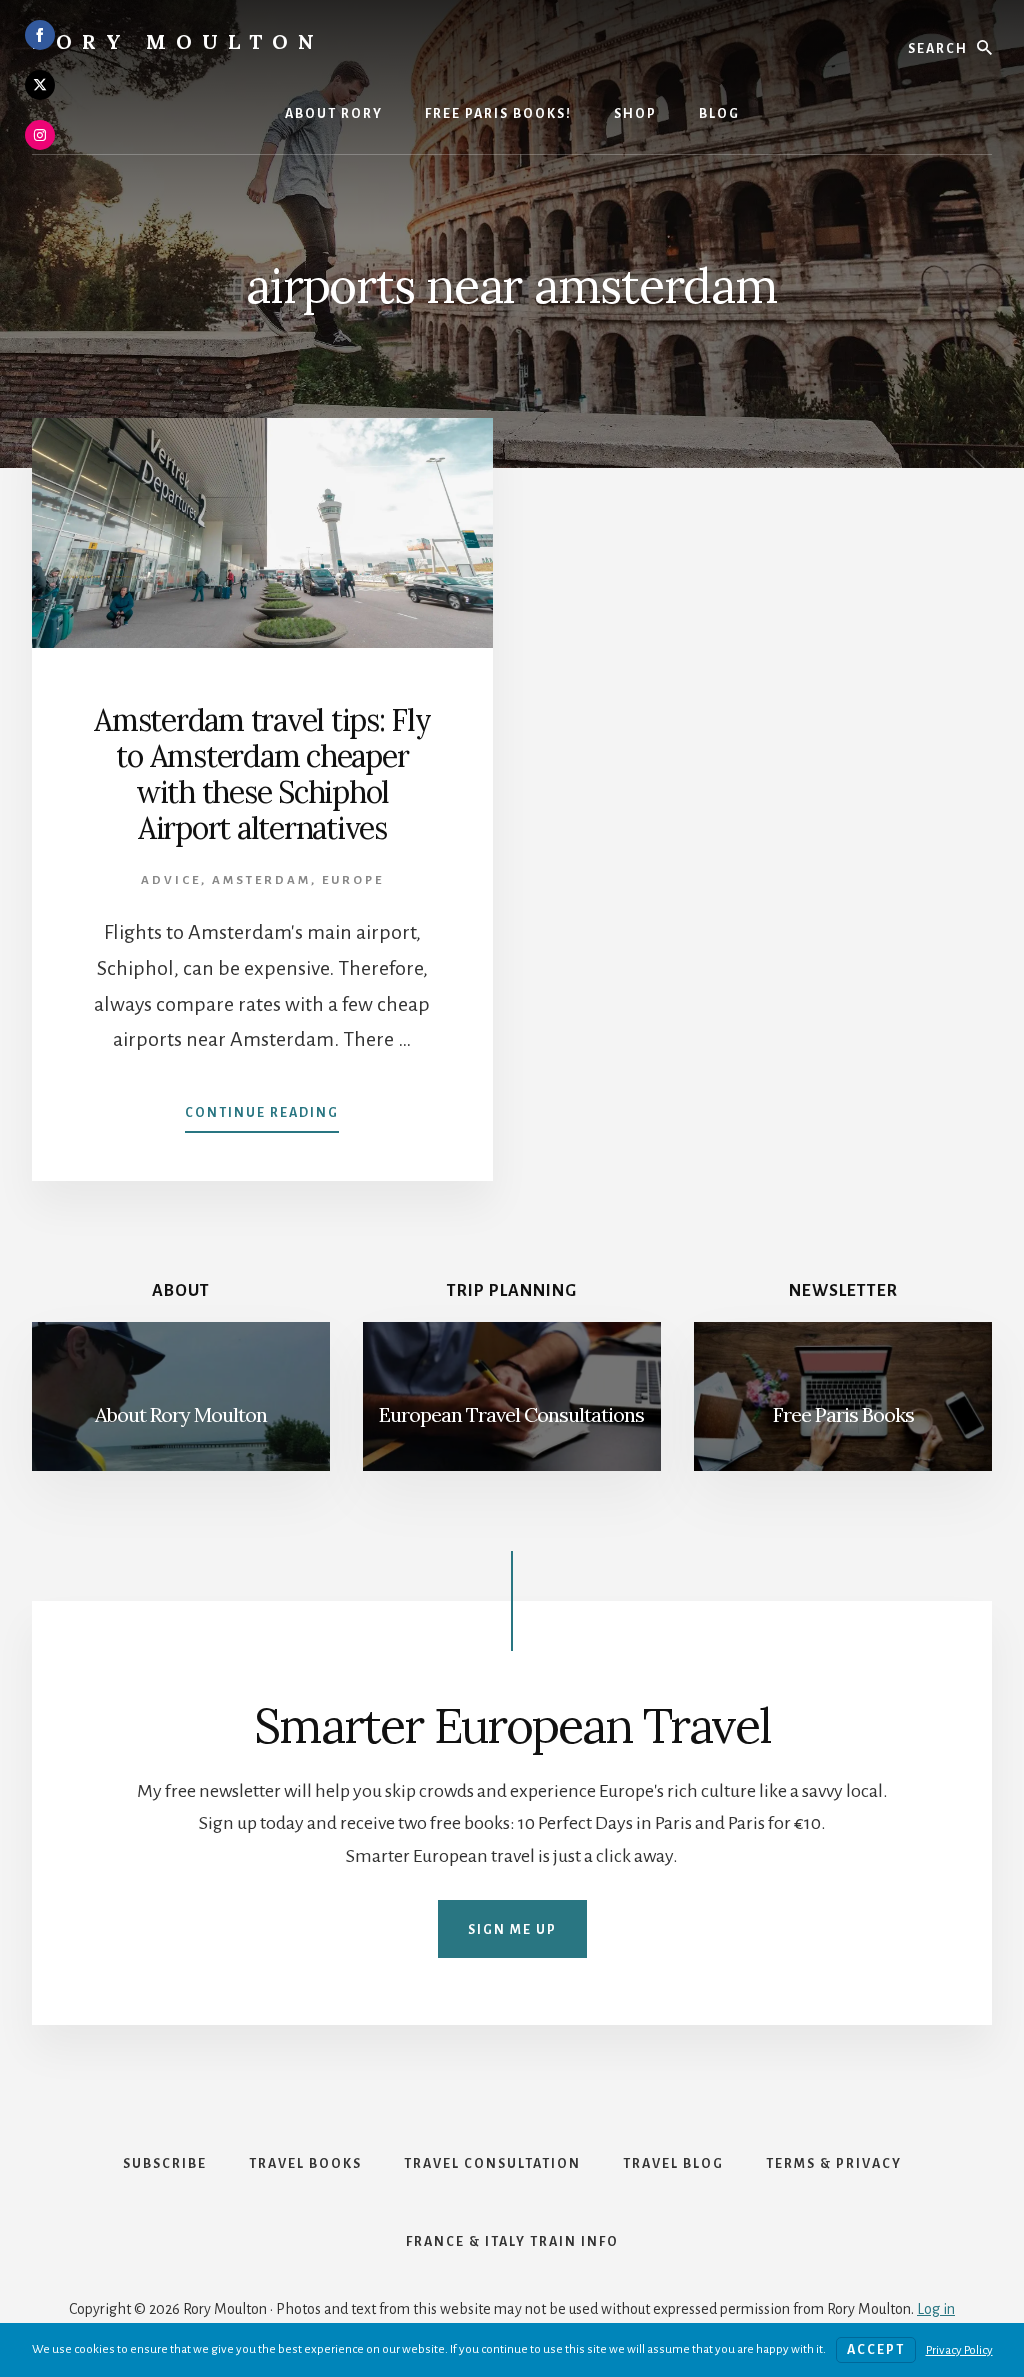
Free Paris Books (843, 1414)
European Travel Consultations (511, 1414)
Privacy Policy (959, 2350)
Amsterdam (261, 880)
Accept (876, 2350)
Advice (171, 880)
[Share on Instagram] (40, 135)
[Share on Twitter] (40, 85)
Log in (936, 2309)
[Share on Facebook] (40, 35)
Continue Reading (262, 1119)
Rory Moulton (178, 41)
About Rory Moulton (181, 1414)
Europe (353, 880)
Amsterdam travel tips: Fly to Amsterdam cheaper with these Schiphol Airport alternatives (262, 774)
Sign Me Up (512, 1930)
